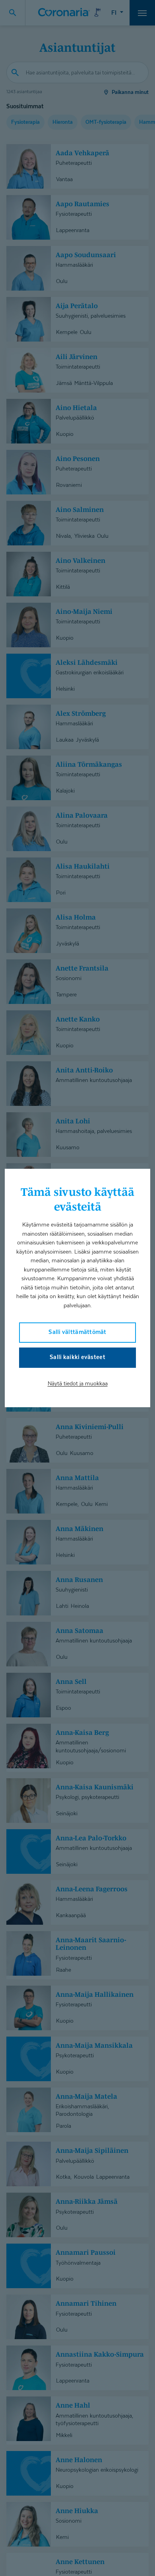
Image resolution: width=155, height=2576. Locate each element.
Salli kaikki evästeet (77, 1357)
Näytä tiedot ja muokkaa (78, 1383)
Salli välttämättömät (77, 1332)
